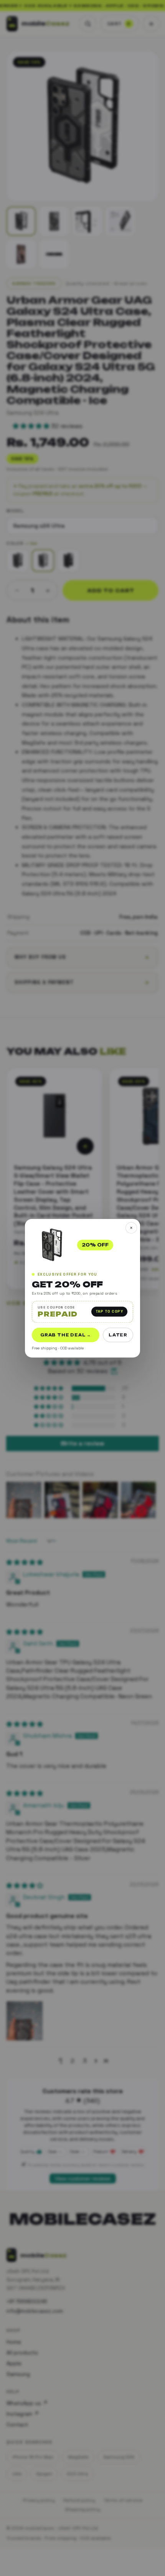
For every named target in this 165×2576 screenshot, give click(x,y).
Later (118, 1334)
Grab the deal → (66, 1334)
